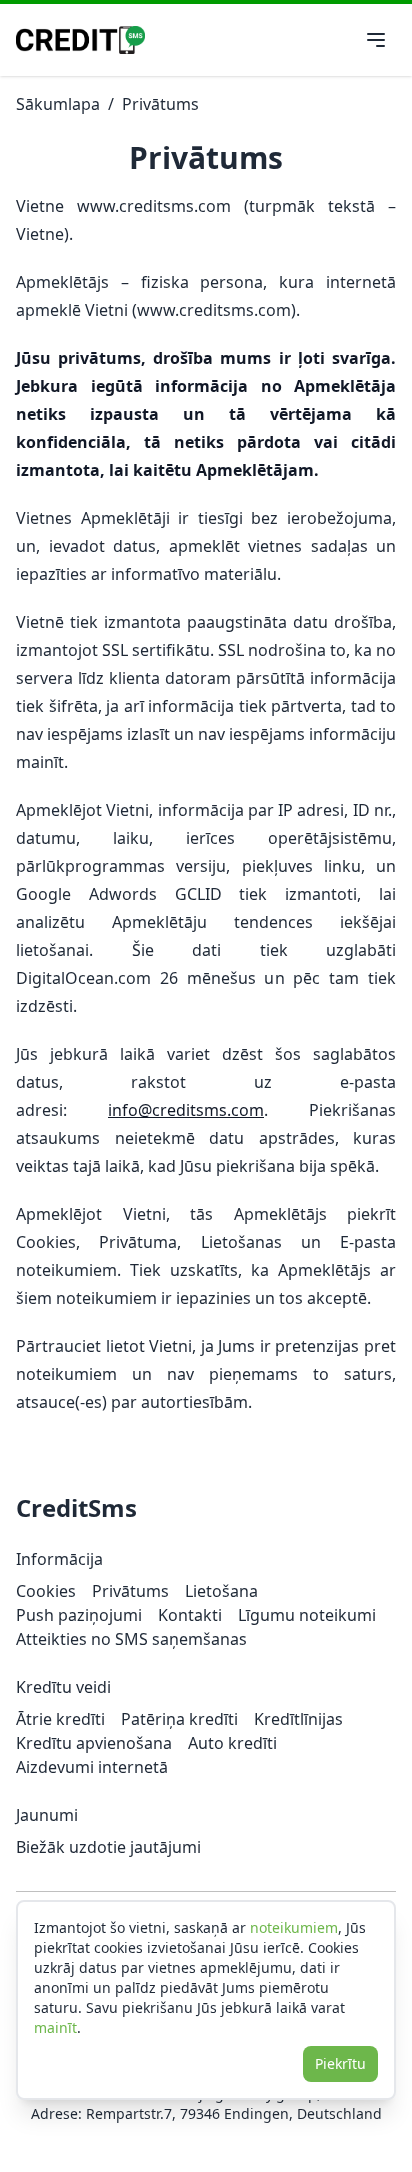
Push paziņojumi (79, 1615)
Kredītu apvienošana (94, 1743)
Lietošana (221, 1591)
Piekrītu (340, 2063)
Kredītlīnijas (298, 1719)
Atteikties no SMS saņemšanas (131, 1639)
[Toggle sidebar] (376, 40)
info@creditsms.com (186, 1110)
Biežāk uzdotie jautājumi (108, 1847)
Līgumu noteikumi (307, 1615)
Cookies (46, 1591)
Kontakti (190, 1615)
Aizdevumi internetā (92, 1767)
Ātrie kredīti (60, 1719)
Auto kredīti (232, 1743)
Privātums (160, 104)
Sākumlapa (58, 104)
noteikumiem (294, 1927)
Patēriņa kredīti (179, 1719)
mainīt (55, 2027)
